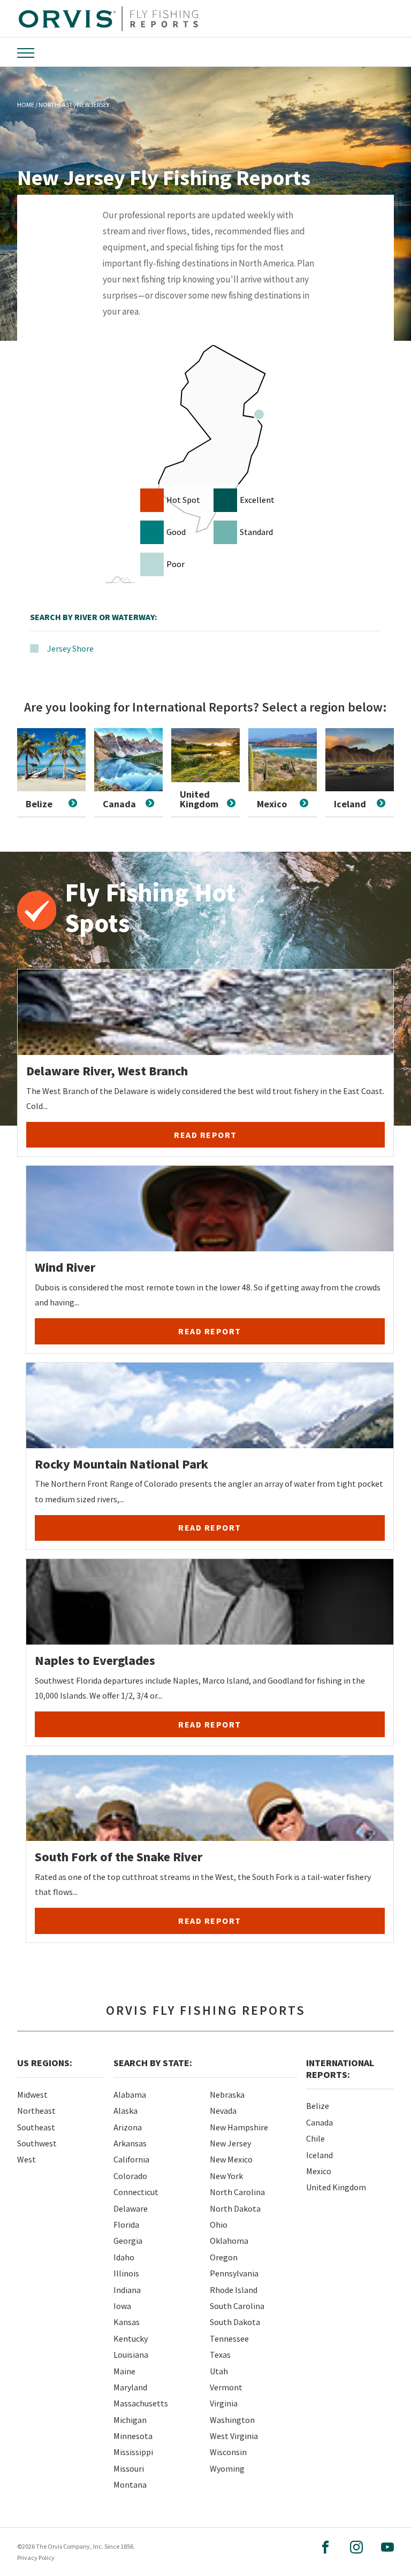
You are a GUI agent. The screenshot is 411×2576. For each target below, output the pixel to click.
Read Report (205, 1135)
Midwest (32, 2095)
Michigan (130, 2420)
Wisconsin (228, 2452)
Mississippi (133, 2452)
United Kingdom (336, 2187)
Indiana (127, 2290)
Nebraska (227, 2095)
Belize (318, 2106)
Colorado (130, 2176)
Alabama (130, 2095)
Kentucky (131, 2338)
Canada (319, 2122)
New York (226, 2176)
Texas (220, 2355)
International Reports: (340, 2069)
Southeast (36, 2127)
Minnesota (133, 2436)
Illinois (126, 2273)
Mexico (319, 2171)
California (131, 2159)
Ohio (219, 2225)
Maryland (130, 2387)
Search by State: (153, 2063)
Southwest (37, 2143)
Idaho (124, 2257)
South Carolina (237, 2306)
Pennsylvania (234, 2273)
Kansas (127, 2322)
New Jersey (230, 2143)
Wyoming (227, 2468)
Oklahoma (229, 2241)
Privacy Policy (36, 2558)
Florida (126, 2225)
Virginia (224, 2403)
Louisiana (131, 2355)
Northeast (36, 2111)
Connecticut (136, 2192)
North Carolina (237, 2192)
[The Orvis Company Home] (108, 19)
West (26, 2159)
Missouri (129, 2468)
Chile (315, 2138)
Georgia (128, 2241)
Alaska (125, 2111)
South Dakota (235, 2322)
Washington (232, 2420)
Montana (130, 2485)
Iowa (122, 2306)
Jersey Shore (70, 648)
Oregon (224, 2257)
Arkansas (130, 2143)
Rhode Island (234, 2290)
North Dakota (235, 2208)
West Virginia (234, 2436)
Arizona (128, 2127)
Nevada (223, 2111)
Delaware (131, 2208)
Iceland (319, 2155)
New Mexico (231, 2159)
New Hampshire (239, 2127)
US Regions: (45, 2063)
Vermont (226, 2387)
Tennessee (229, 2338)
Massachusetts (141, 2403)
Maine (124, 2371)
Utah (219, 2371)
